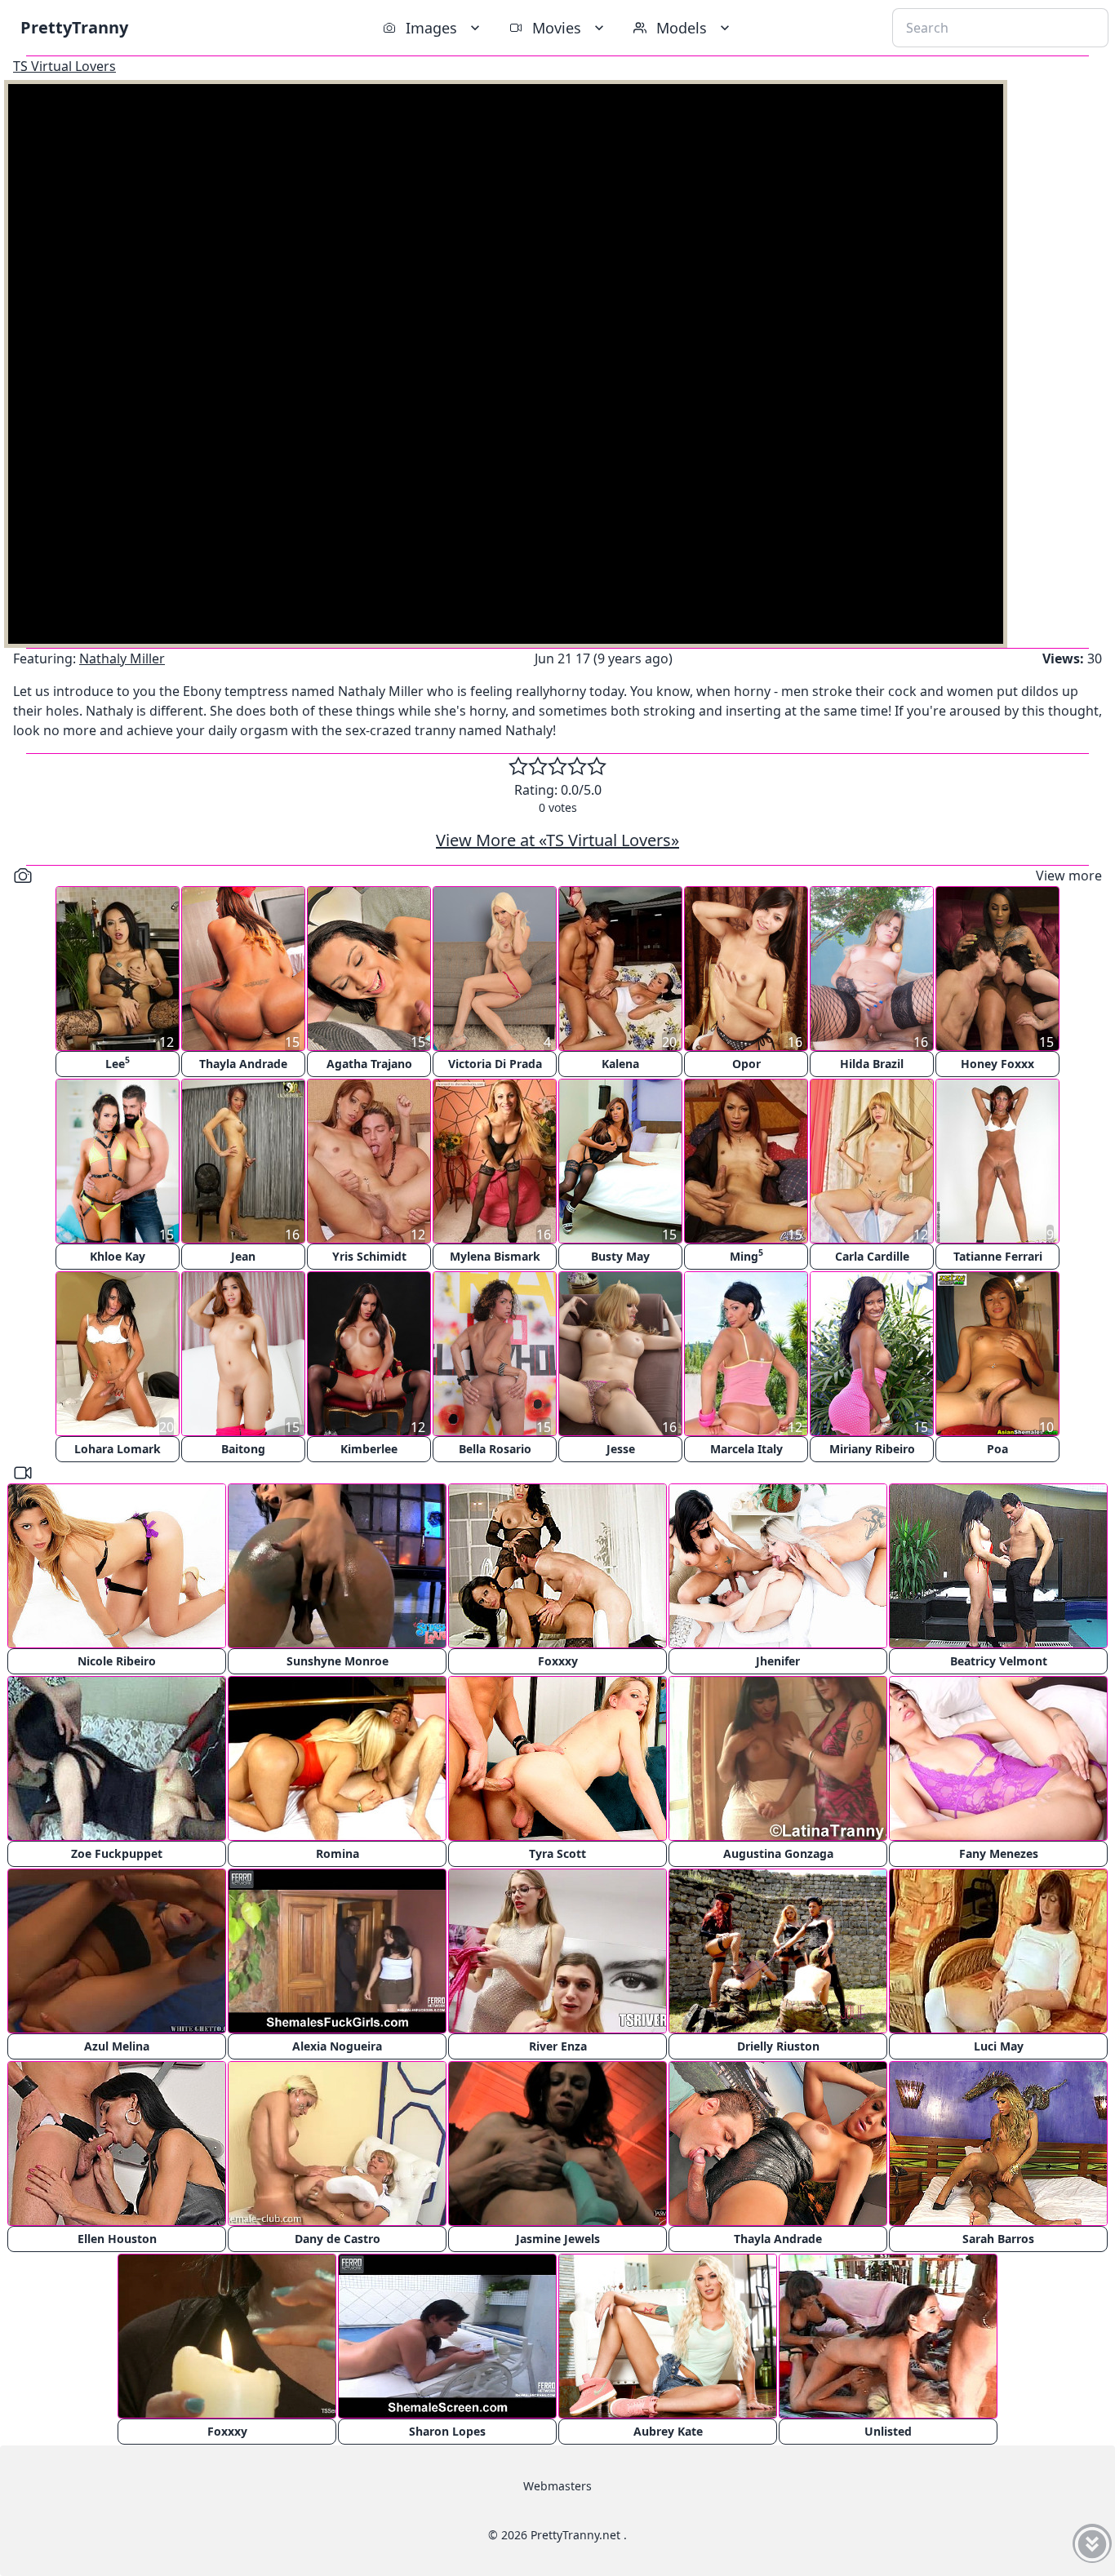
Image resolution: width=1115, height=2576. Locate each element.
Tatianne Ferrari (998, 1256)
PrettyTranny (74, 27)
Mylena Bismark (495, 1256)
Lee (118, 1063)
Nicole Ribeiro (117, 1661)
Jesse (621, 1449)
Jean (243, 1256)
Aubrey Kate (668, 2431)
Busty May (620, 1256)
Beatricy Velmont (999, 1661)
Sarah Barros (998, 2239)
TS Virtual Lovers (64, 66)
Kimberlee (369, 1449)
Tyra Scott (557, 1853)
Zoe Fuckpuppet (117, 1853)
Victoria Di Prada (495, 1064)
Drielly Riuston (778, 2046)
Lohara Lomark (118, 1449)
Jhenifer (778, 1661)
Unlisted (888, 2431)
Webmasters (557, 2486)
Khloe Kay (118, 1256)
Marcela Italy (746, 1449)
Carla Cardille (872, 1256)
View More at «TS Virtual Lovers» (557, 840)
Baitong (243, 1449)
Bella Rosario (495, 1449)
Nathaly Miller (122, 658)
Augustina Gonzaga (778, 1853)
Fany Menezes (999, 1853)
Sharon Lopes (447, 2431)
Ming (746, 1255)
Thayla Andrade (243, 1064)
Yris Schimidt (369, 1256)
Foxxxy (558, 1661)
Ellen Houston (117, 2239)
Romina (338, 1853)
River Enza (558, 2046)
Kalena (620, 1064)
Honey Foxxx (997, 1064)
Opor (746, 1064)
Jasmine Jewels (558, 2239)
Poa (997, 1449)
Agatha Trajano (369, 1064)
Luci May (999, 2046)
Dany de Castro (338, 2239)
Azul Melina (117, 2046)
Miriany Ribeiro (872, 1449)
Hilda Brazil (872, 1064)
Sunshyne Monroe (338, 1661)
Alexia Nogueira (337, 2046)
